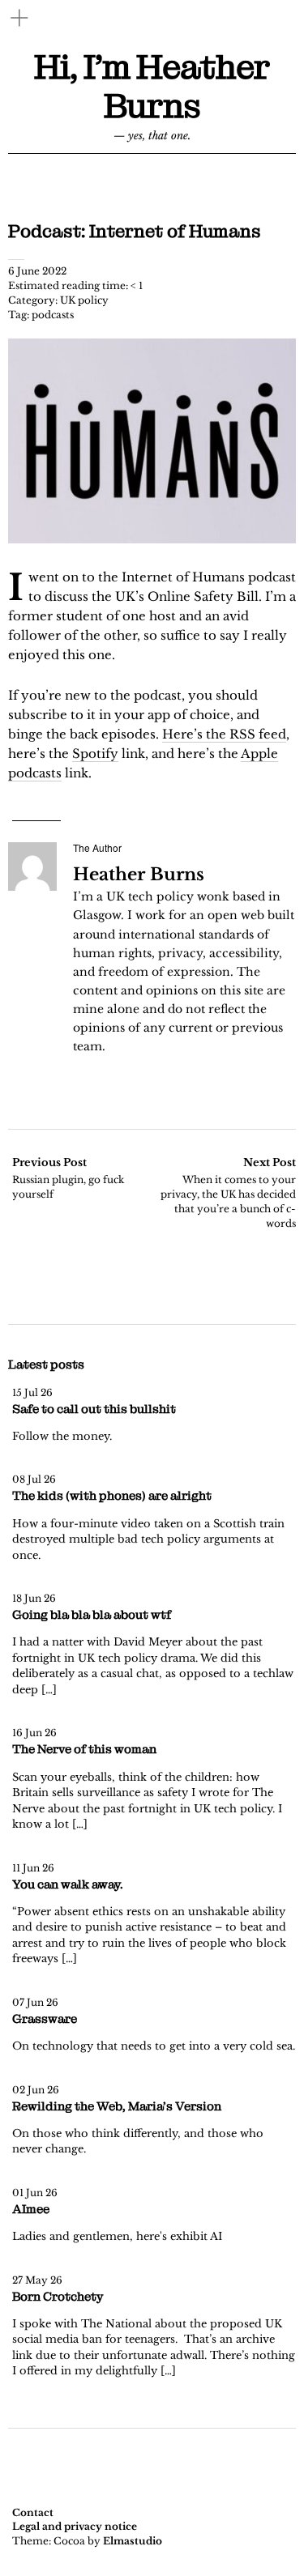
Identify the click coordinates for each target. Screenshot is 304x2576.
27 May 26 (37, 2280)
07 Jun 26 (35, 2002)
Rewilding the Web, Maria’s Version (117, 2106)
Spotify (95, 754)
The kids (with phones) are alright (112, 1496)
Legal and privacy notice (75, 2526)
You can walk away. (68, 1884)
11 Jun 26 (33, 1868)
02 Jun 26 (36, 2090)
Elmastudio (133, 2541)
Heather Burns (139, 875)
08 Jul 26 (34, 1479)
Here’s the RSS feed (224, 734)
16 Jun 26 (34, 1733)
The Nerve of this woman (84, 1749)
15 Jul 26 (32, 1392)
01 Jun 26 (35, 2193)
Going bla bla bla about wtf (92, 1615)
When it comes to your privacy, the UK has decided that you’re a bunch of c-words (228, 1192)
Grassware (45, 2019)
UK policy (84, 300)
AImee (31, 2209)
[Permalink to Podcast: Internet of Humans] (152, 539)
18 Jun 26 (34, 1598)
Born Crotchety (58, 2297)
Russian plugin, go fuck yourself (68, 1178)
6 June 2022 (37, 271)
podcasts (53, 315)
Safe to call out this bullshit (94, 1409)
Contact (33, 2512)
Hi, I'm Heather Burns (152, 87)
